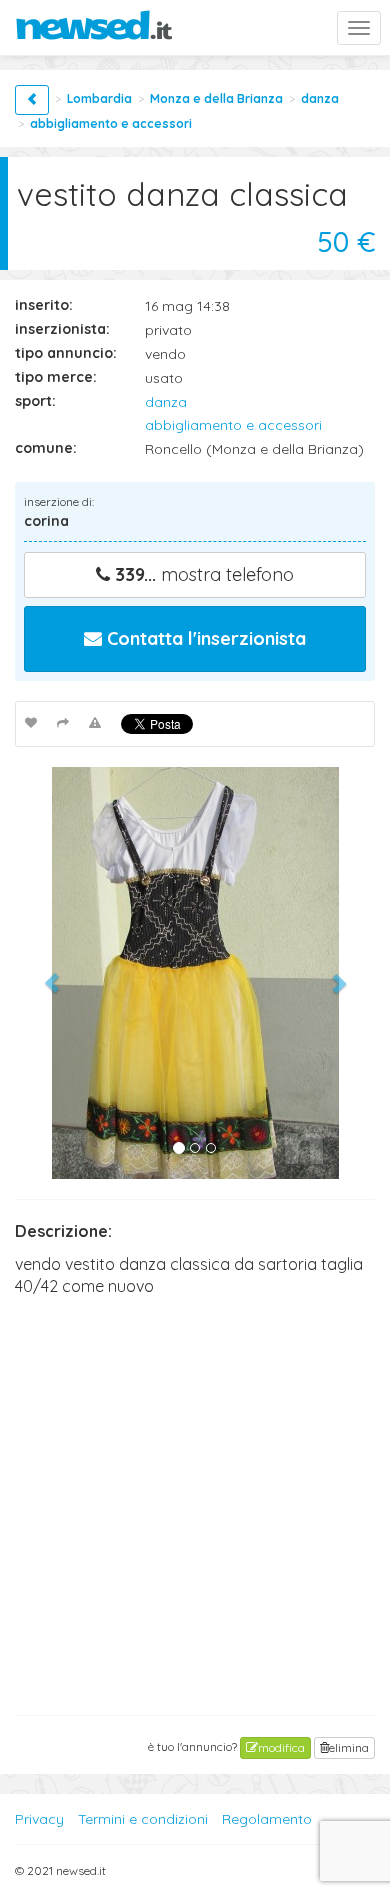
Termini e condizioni (143, 1819)
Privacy (39, 1819)
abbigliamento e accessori (111, 123)
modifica (281, 1747)
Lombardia (99, 98)
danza (320, 98)
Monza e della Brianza (216, 98)
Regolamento (267, 1819)
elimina (349, 1747)
